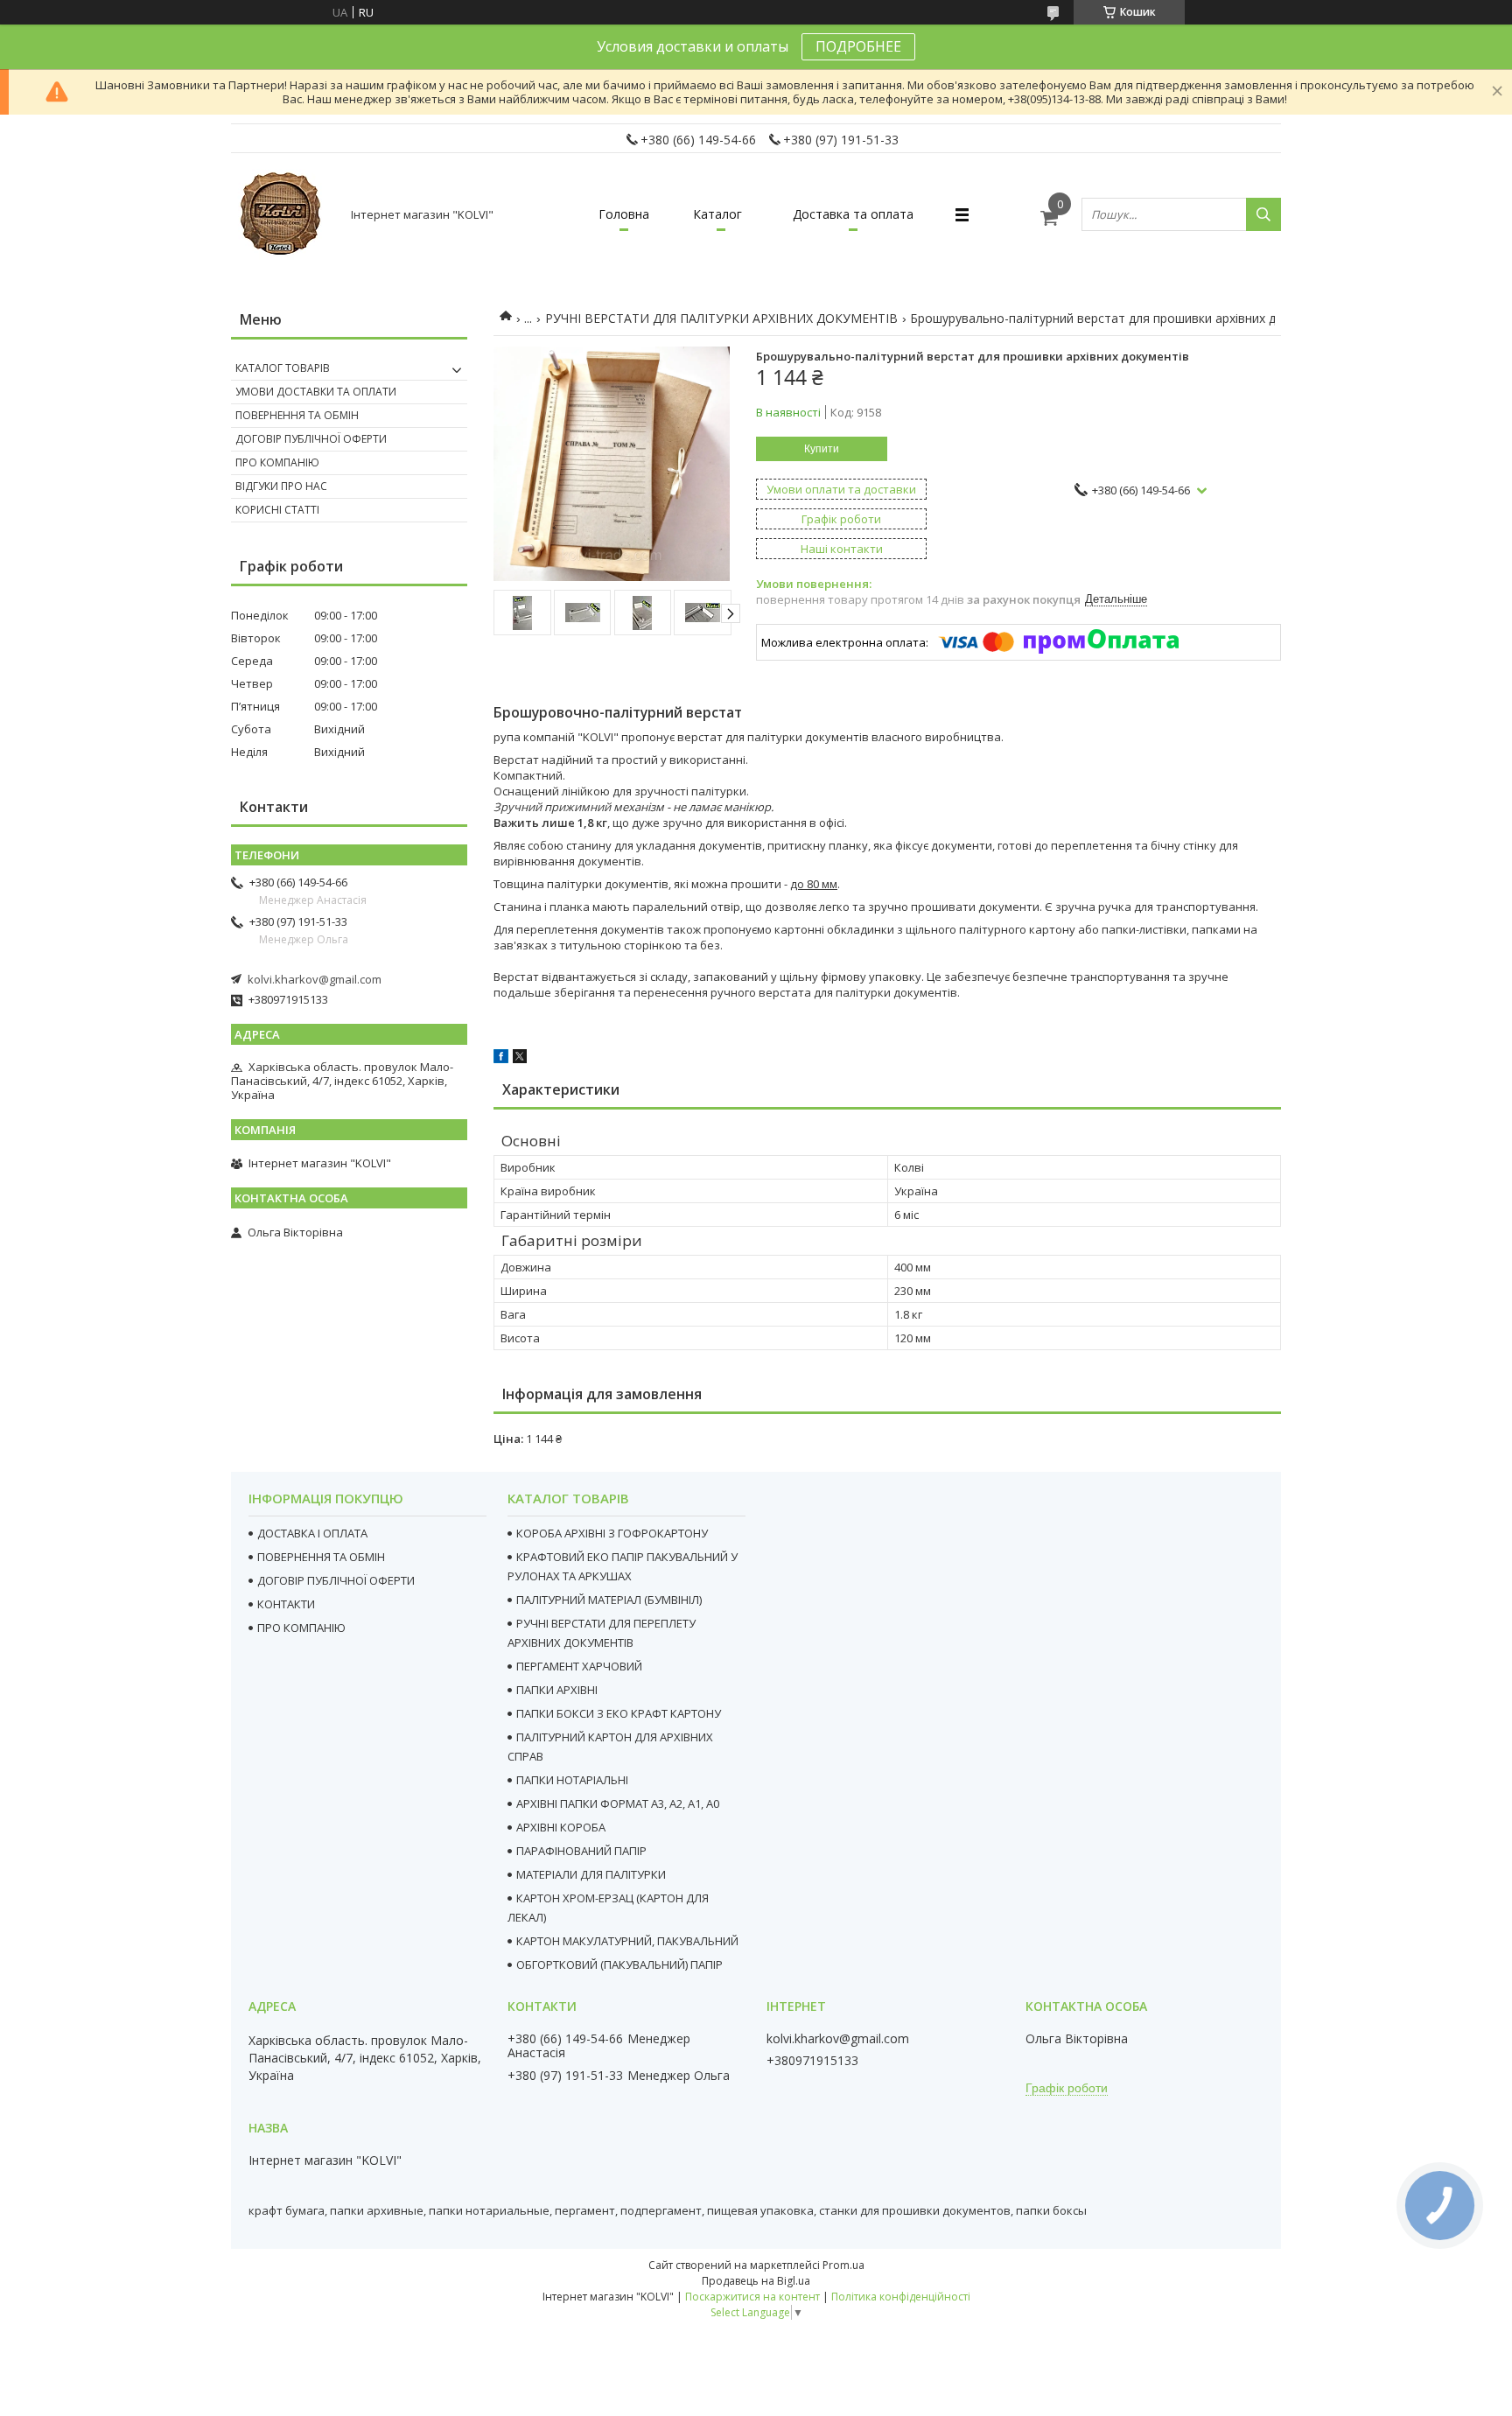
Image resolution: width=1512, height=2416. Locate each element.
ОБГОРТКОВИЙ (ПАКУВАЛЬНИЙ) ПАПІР (619, 1964)
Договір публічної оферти (311, 439)
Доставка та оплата (853, 214)
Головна (624, 214)
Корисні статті (277, 510)
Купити (822, 449)
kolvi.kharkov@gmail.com (315, 979)
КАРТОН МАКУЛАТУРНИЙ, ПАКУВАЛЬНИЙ (627, 1941)
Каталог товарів (283, 368)
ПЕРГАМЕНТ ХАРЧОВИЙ (579, 1666)
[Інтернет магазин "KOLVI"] (283, 214)
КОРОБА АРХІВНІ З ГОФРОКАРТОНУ (612, 1533)
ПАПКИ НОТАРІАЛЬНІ (572, 1780)
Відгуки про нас (281, 486)
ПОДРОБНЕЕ (858, 46)
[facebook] (501, 1059)
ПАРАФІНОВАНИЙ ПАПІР (581, 1851)
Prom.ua (843, 2265)
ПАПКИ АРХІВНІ (557, 1690)
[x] (520, 1059)
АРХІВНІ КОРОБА (561, 1827)
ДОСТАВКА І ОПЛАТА (312, 1533)
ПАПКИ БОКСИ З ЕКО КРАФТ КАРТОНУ (619, 1713)
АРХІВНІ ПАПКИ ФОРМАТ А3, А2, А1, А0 (618, 1803)
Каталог (717, 214)
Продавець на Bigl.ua (756, 2281)
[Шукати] (1263, 214)
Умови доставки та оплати (316, 392)
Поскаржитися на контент (752, 2297)
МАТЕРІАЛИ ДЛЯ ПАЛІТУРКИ (591, 1874)
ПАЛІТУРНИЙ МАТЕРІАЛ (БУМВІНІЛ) (609, 1600)
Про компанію (277, 462)
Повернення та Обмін (297, 415)
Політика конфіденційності (901, 2297)
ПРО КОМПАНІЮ (301, 1628)
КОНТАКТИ (286, 1604)
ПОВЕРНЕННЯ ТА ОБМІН (321, 1557)
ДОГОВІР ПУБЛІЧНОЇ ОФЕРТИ (336, 1580)
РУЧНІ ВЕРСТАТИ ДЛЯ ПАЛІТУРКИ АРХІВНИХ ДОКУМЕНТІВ (721, 318)
